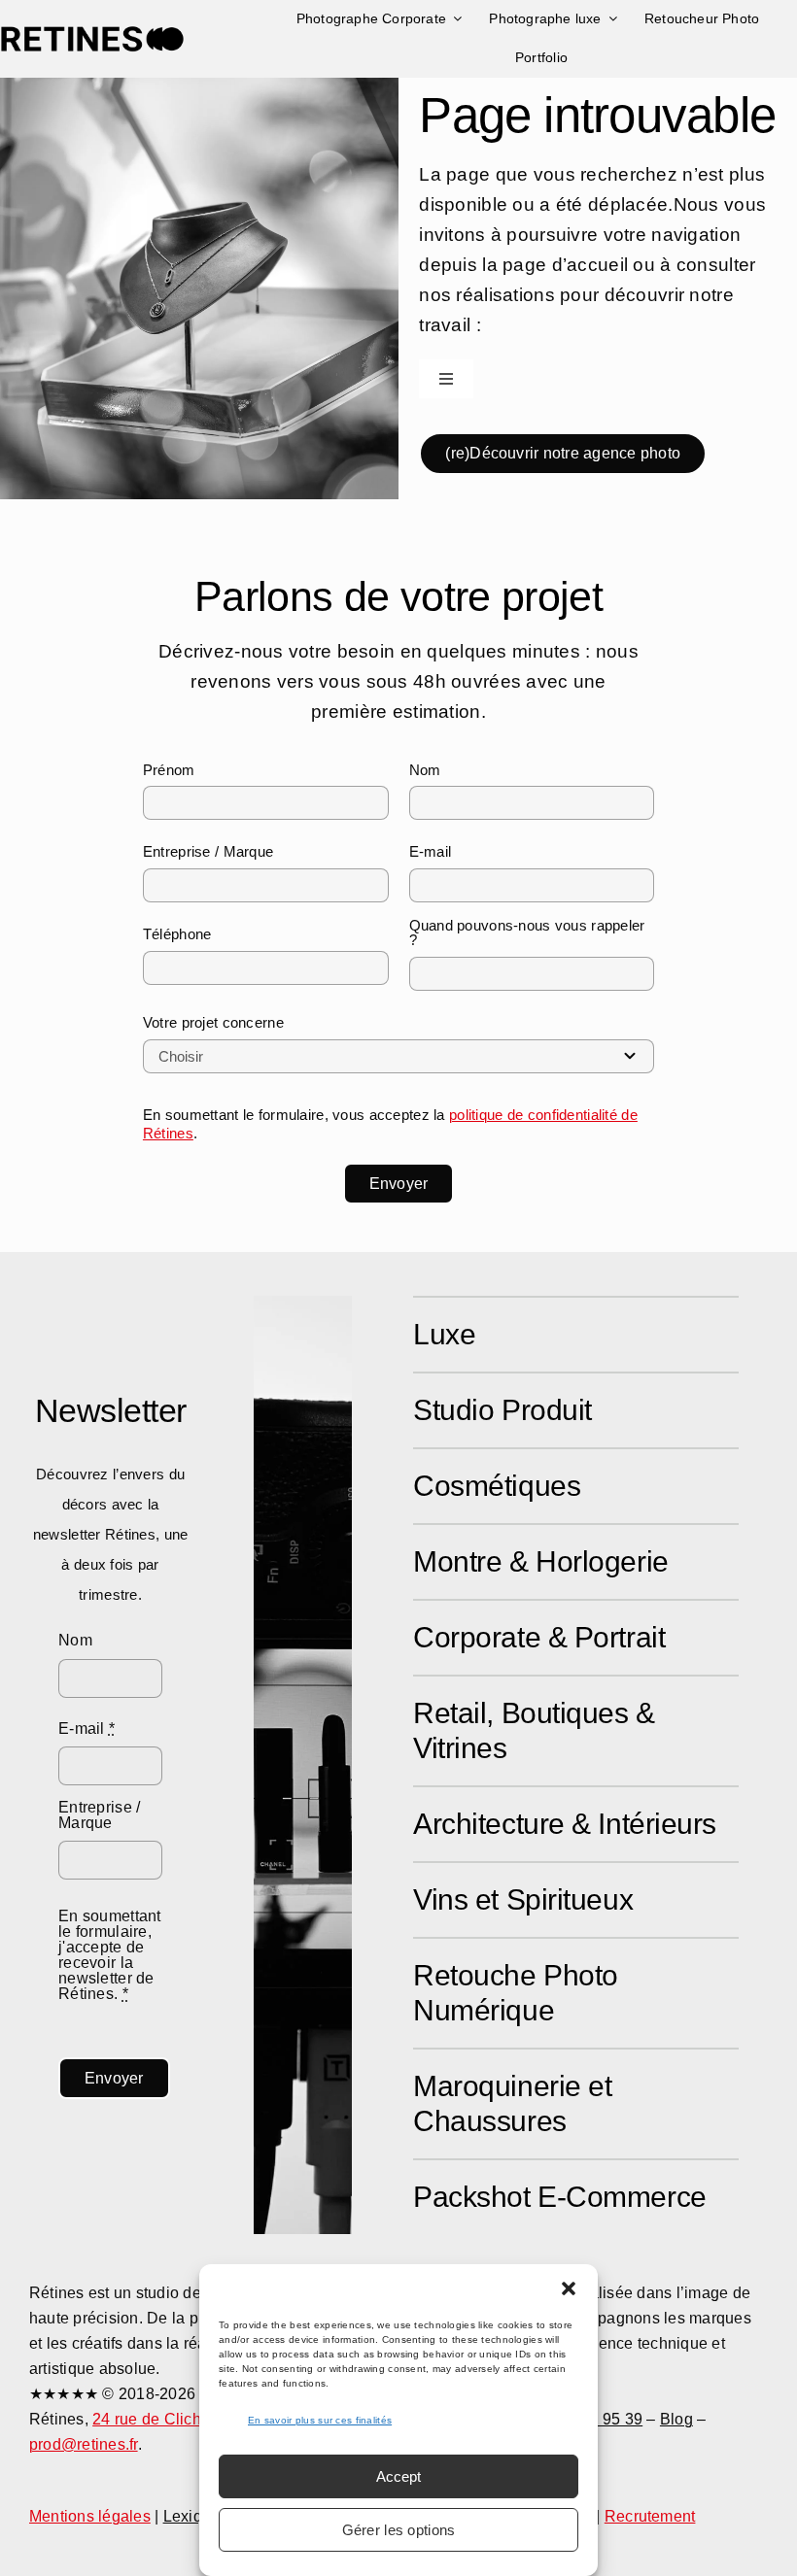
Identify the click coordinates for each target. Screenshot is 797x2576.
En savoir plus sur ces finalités (320, 2420)
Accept (398, 2476)
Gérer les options (399, 2530)
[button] (569, 2288)
